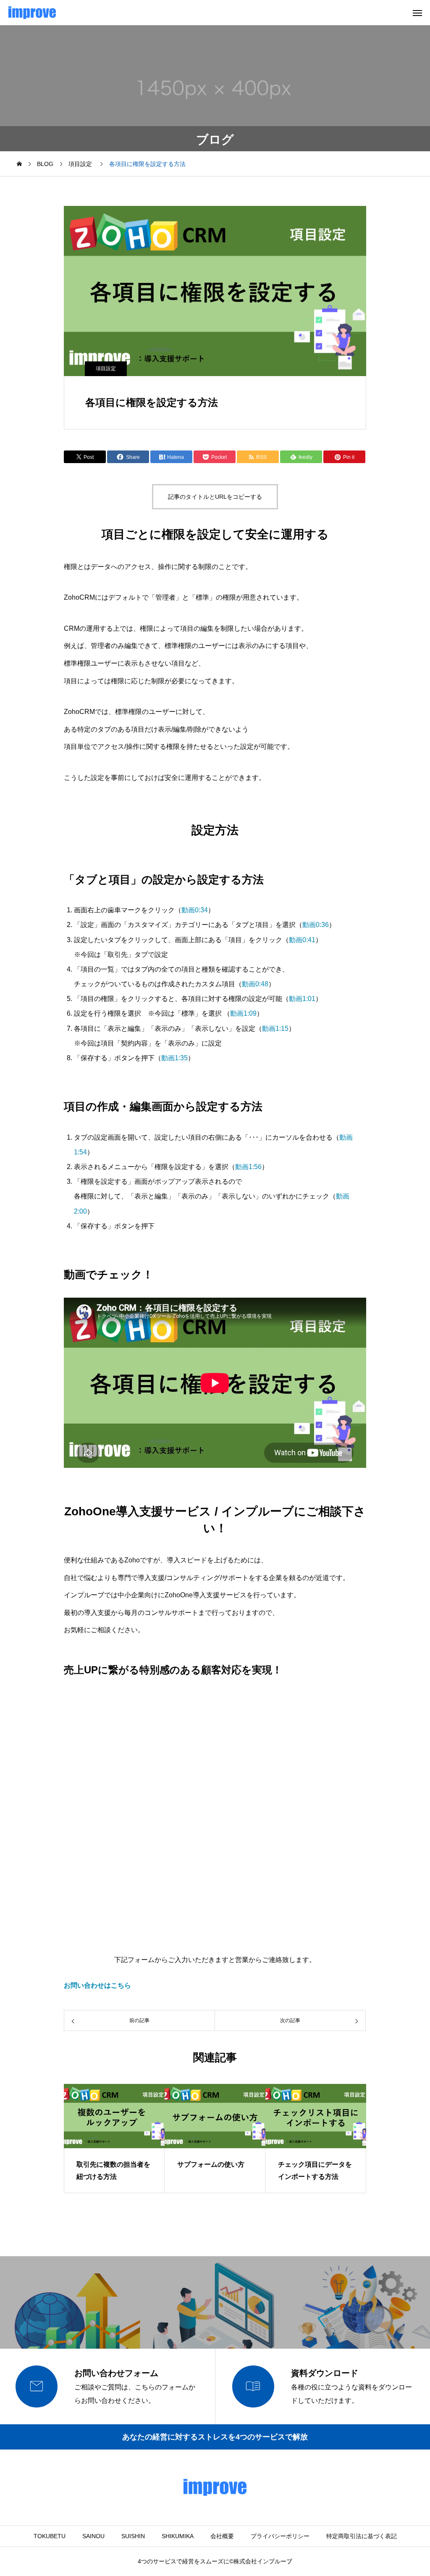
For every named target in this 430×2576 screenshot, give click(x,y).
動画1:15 (275, 1029)
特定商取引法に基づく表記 (362, 2536)
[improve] (32, 13)
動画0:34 (195, 910)
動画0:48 (255, 984)
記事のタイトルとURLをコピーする (215, 497)
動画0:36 (316, 925)
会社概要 (222, 2536)
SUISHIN (133, 2536)
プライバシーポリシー (280, 2536)
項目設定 (106, 369)
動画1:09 (243, 1013)
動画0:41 (302, 940)
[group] (114, 2139)
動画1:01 (302, 999)
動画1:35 (174, 1058)
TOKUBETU (50, 2536)
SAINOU (93, 2536)
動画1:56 (248, 1167)
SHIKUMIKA (178, 2536)
